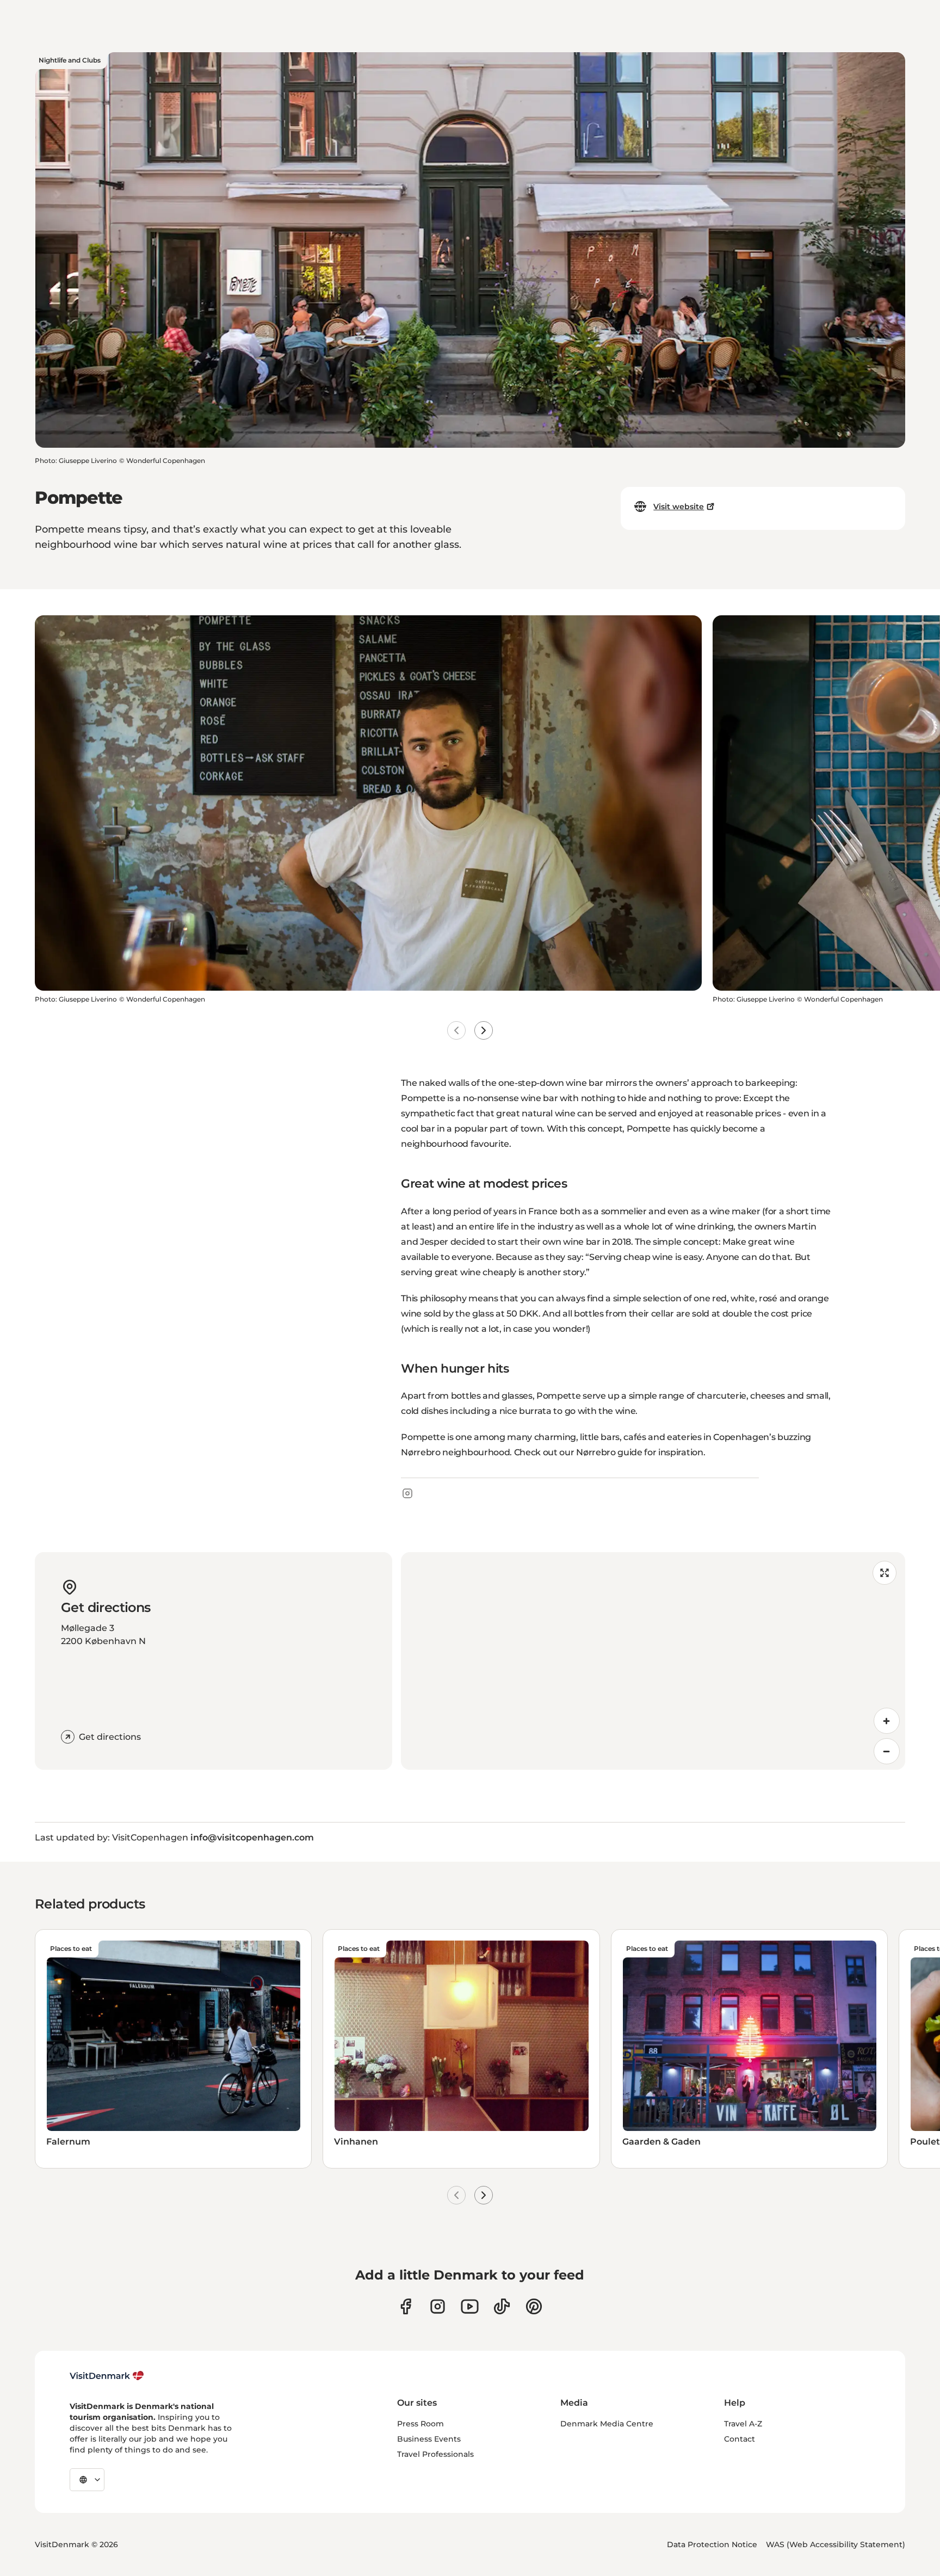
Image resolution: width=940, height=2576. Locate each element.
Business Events (429, 2439)
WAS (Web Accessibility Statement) (836, 2544)
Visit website (679, 506)
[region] (653, 1661)
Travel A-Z (743, 2424)
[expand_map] (885, 1573)
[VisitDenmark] (107, 2376)
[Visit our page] (438, 2306)
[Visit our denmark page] (406, 2306)
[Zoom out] (887, 1751)
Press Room (420, 2424)
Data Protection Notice (712, 2544)
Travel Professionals (435, 2454)
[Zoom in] (887, 1721)
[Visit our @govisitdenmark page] (502, 2306)
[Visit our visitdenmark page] (470, 2306)
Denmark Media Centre (607, 2424)
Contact (740, 2439)
